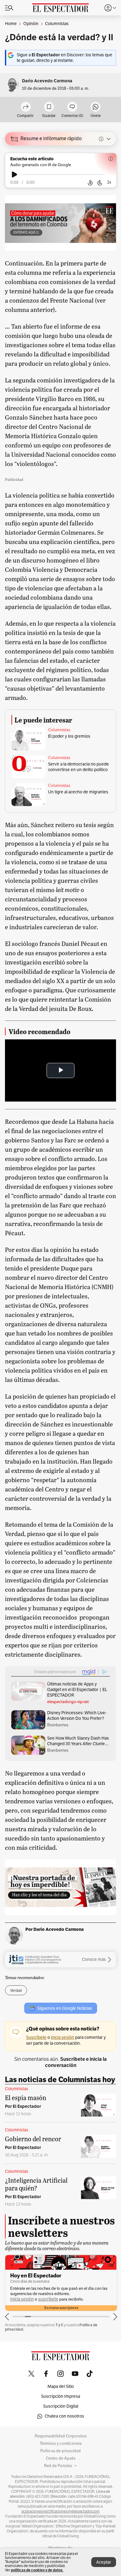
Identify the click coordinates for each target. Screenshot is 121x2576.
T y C (59, 2325)
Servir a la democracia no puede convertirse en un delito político (78, 767)
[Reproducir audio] (14, 175)
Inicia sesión (22, 2299)
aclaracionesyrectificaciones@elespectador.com (60, 2511)
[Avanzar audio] (100, 183)
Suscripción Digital (61, 2406)
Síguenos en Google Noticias (65, 2008)
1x (109, 182)
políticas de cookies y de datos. (37, 2570)
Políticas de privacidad (60, 2451)
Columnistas (59, 730)
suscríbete (48, 2299)
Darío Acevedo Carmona (47, 81)
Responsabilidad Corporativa (61, 2436)
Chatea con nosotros (64, 2416)
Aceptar (104, 2562)
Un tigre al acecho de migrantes (78, 792)
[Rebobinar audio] (90, 183)
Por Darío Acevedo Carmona (55, 1929)
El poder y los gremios (69, 736)
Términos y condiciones (61, 2444)
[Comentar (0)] (72, 107)
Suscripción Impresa (60, 2396)
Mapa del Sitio (61, 2386)
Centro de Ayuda (61, 2458)
